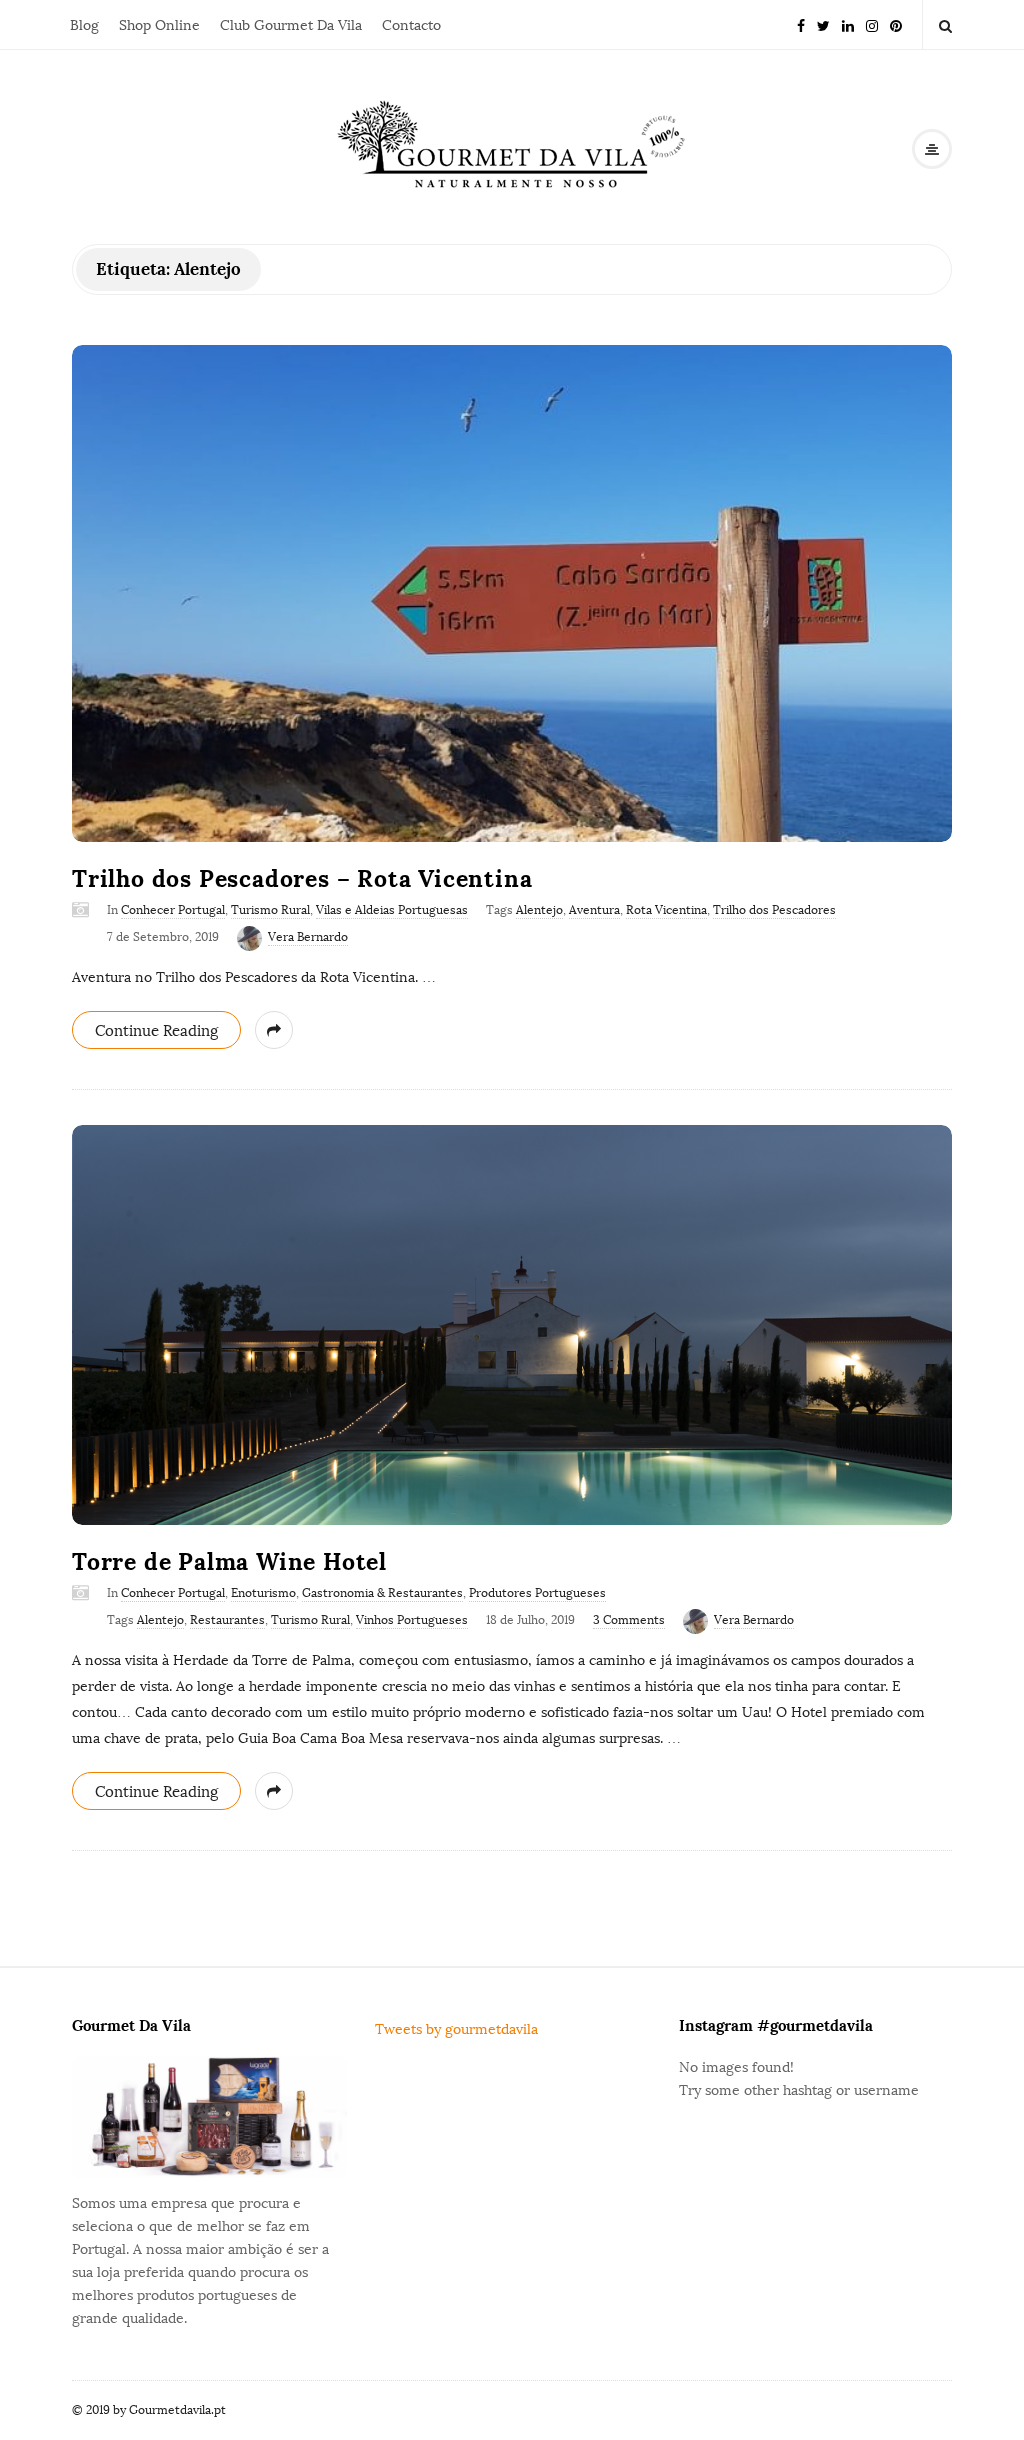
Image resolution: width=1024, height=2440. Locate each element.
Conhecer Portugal (173, 910)
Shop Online (159, 25)
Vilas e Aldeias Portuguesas (392, 910)
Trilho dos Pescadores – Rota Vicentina (302, 878)
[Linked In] (848, 24)
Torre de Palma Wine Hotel (229, 1561)
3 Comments (629, 1620)
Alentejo (539, 910)
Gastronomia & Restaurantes (382, 1593)
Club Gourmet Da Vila (291, 25)
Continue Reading (156, 1031)
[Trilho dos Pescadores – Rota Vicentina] (512, 593)
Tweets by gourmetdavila (456, 2029)
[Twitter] (823, 24)
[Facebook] (801, 24)
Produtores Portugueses (537, 1593)
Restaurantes (227, 1620)
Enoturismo (263, 1593)
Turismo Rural (270, 910)
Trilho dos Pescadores (774, 910)
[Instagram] (872, 24)
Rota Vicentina (666, 910)
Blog (84, 25)
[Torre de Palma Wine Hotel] (512, 1325)
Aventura (594, 910)
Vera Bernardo (308, 937)
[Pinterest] (896, 24)
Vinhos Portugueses (412, 1620)
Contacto (411, 25)
